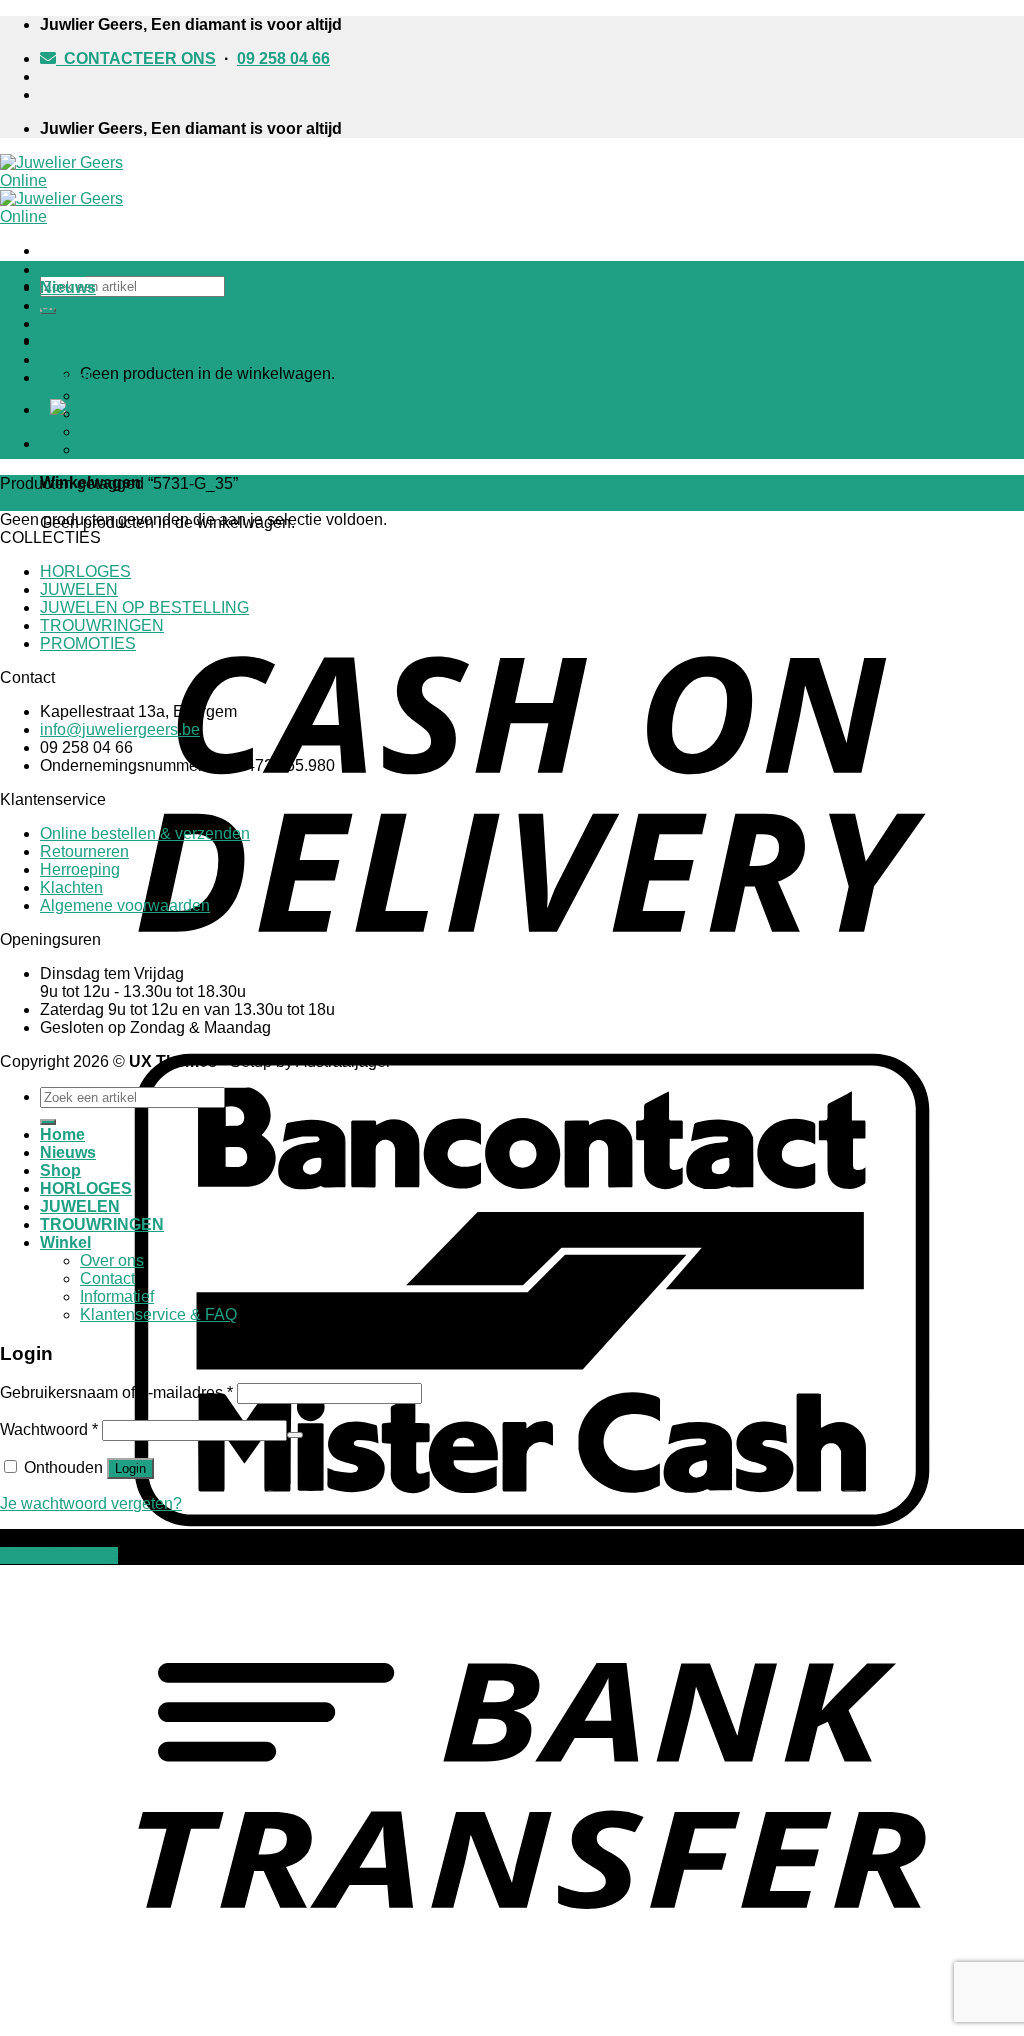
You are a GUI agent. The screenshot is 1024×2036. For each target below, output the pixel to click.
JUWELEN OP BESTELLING (144, 607)
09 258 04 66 (283, 58)
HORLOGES (86, 323)
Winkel (65, 377)
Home (62, 269)
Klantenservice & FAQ (158, 449)
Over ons (112, 395)
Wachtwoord (49, 1429)
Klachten (71, 887)
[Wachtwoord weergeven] (295, 1435)
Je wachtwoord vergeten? (91, 1503)
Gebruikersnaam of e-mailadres (116, 1392)
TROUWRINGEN (102, 359)
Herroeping (80, 869)
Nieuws (68, 287)
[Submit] (48, 1122)
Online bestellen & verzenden (145, 833)
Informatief (117, 431)
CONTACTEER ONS (136, 58)
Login (130, 1468)
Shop (60, 305)
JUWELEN (80, 341)
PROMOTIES (88, 643)
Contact (107, 413)
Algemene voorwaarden (125, 905)
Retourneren (84, 851)
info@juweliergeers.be (120, 729)
